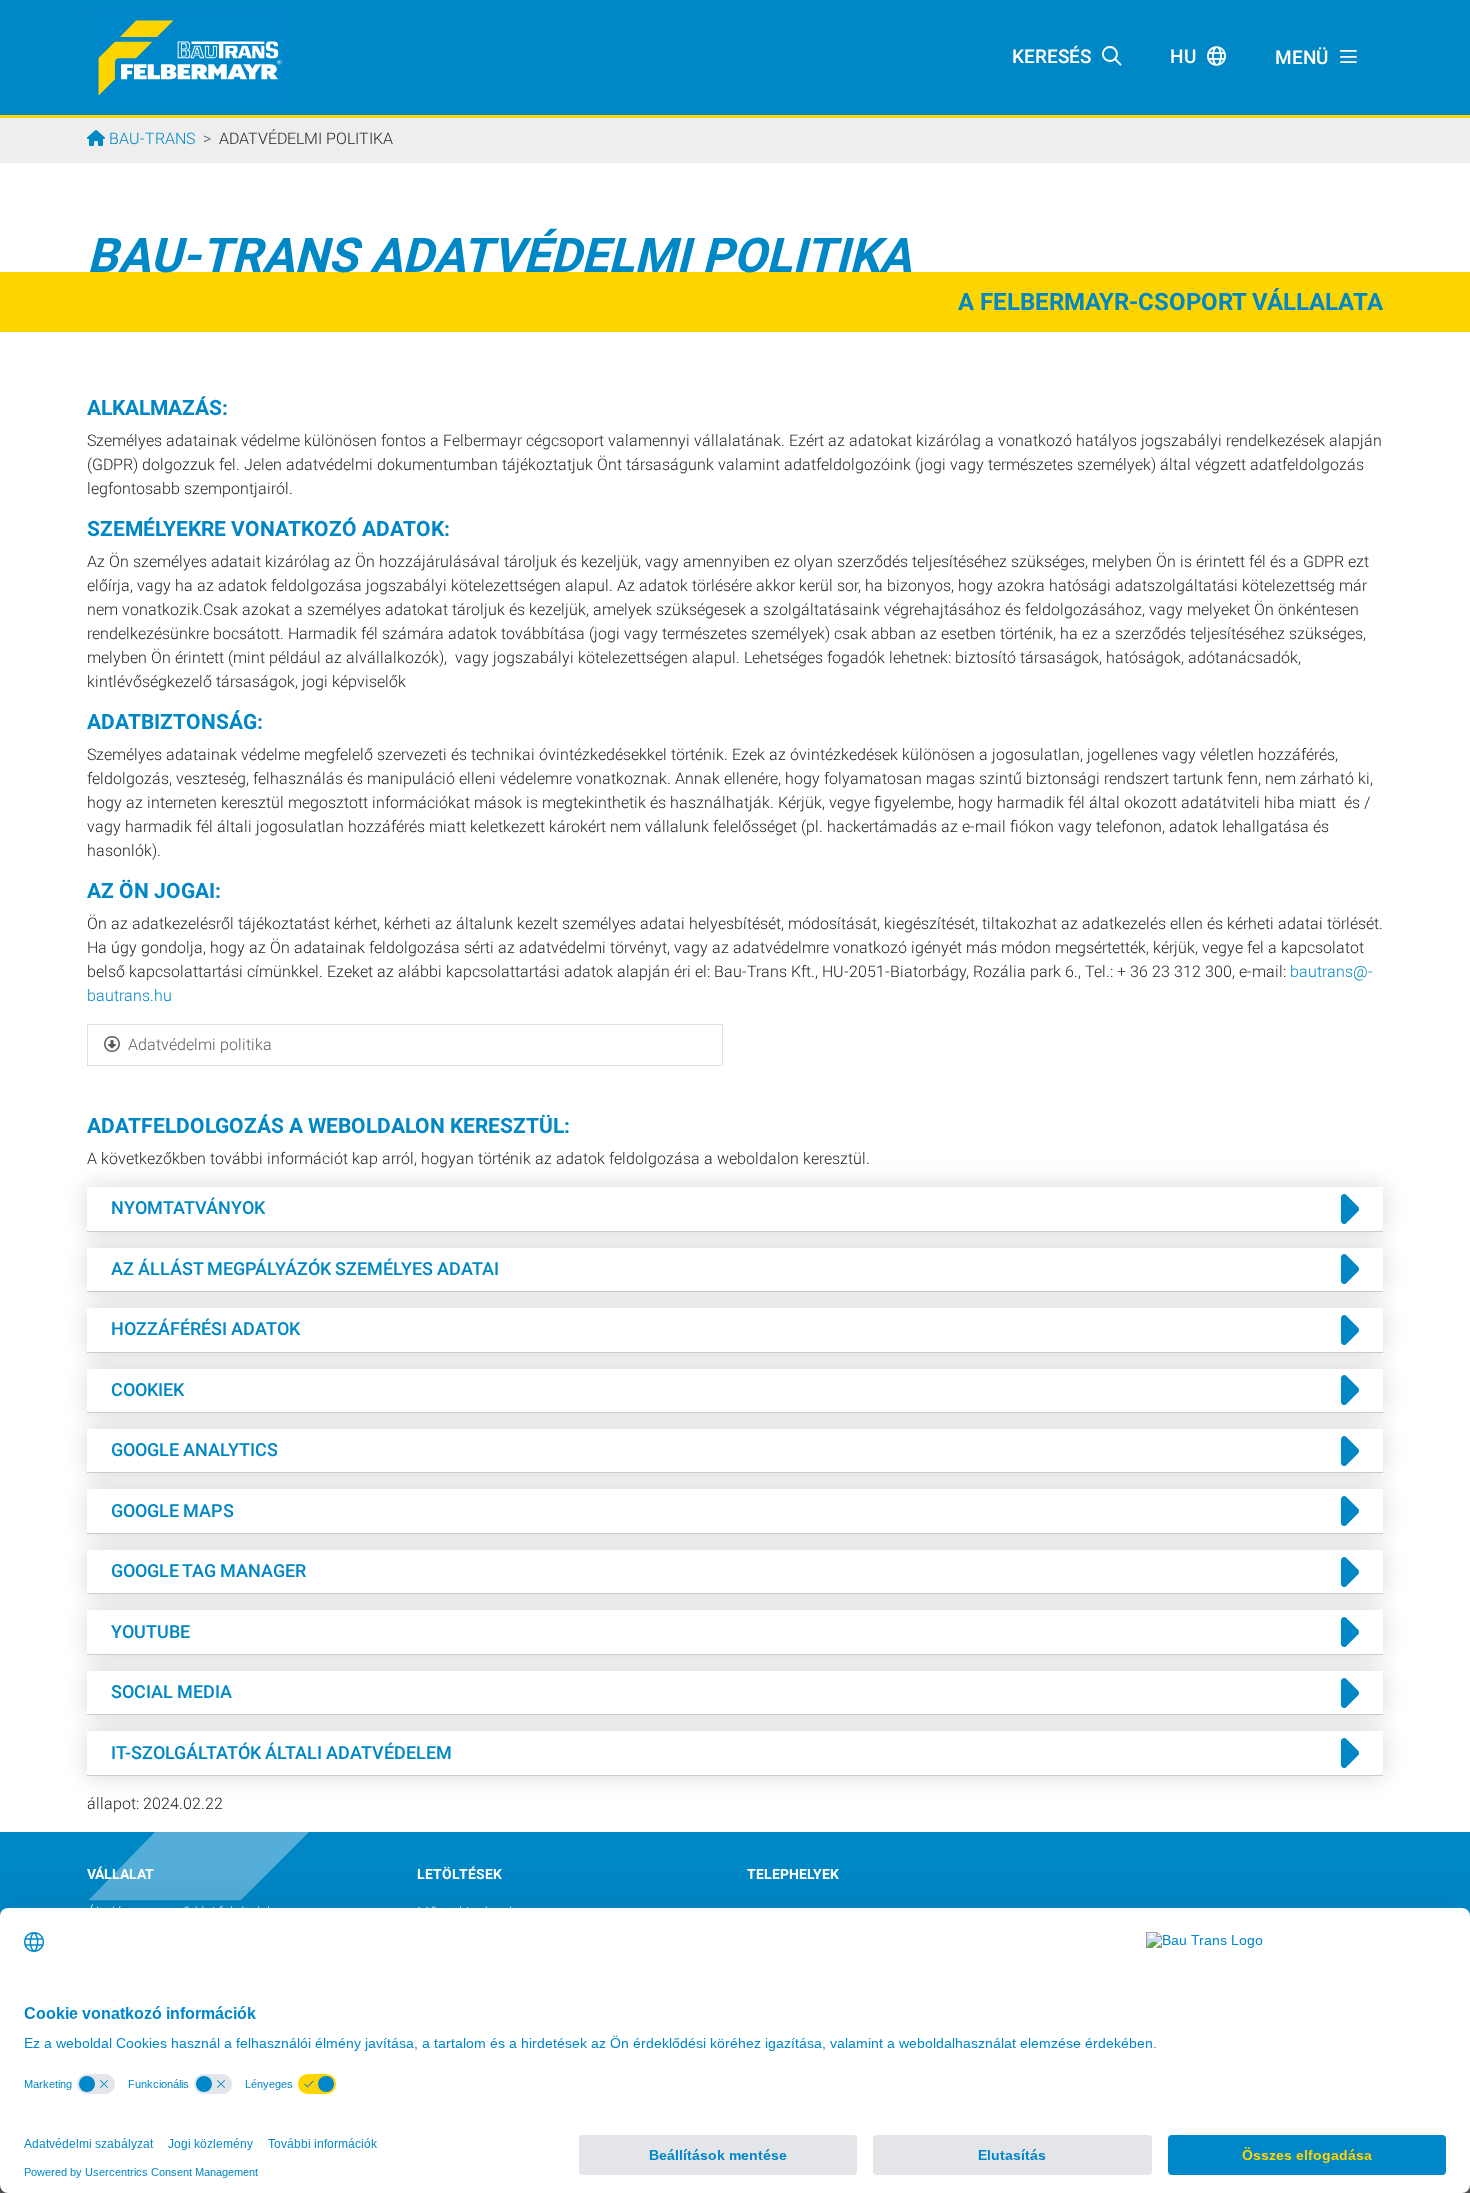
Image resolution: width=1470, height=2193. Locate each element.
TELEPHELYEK (793, 1874)
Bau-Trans (150, 138)
